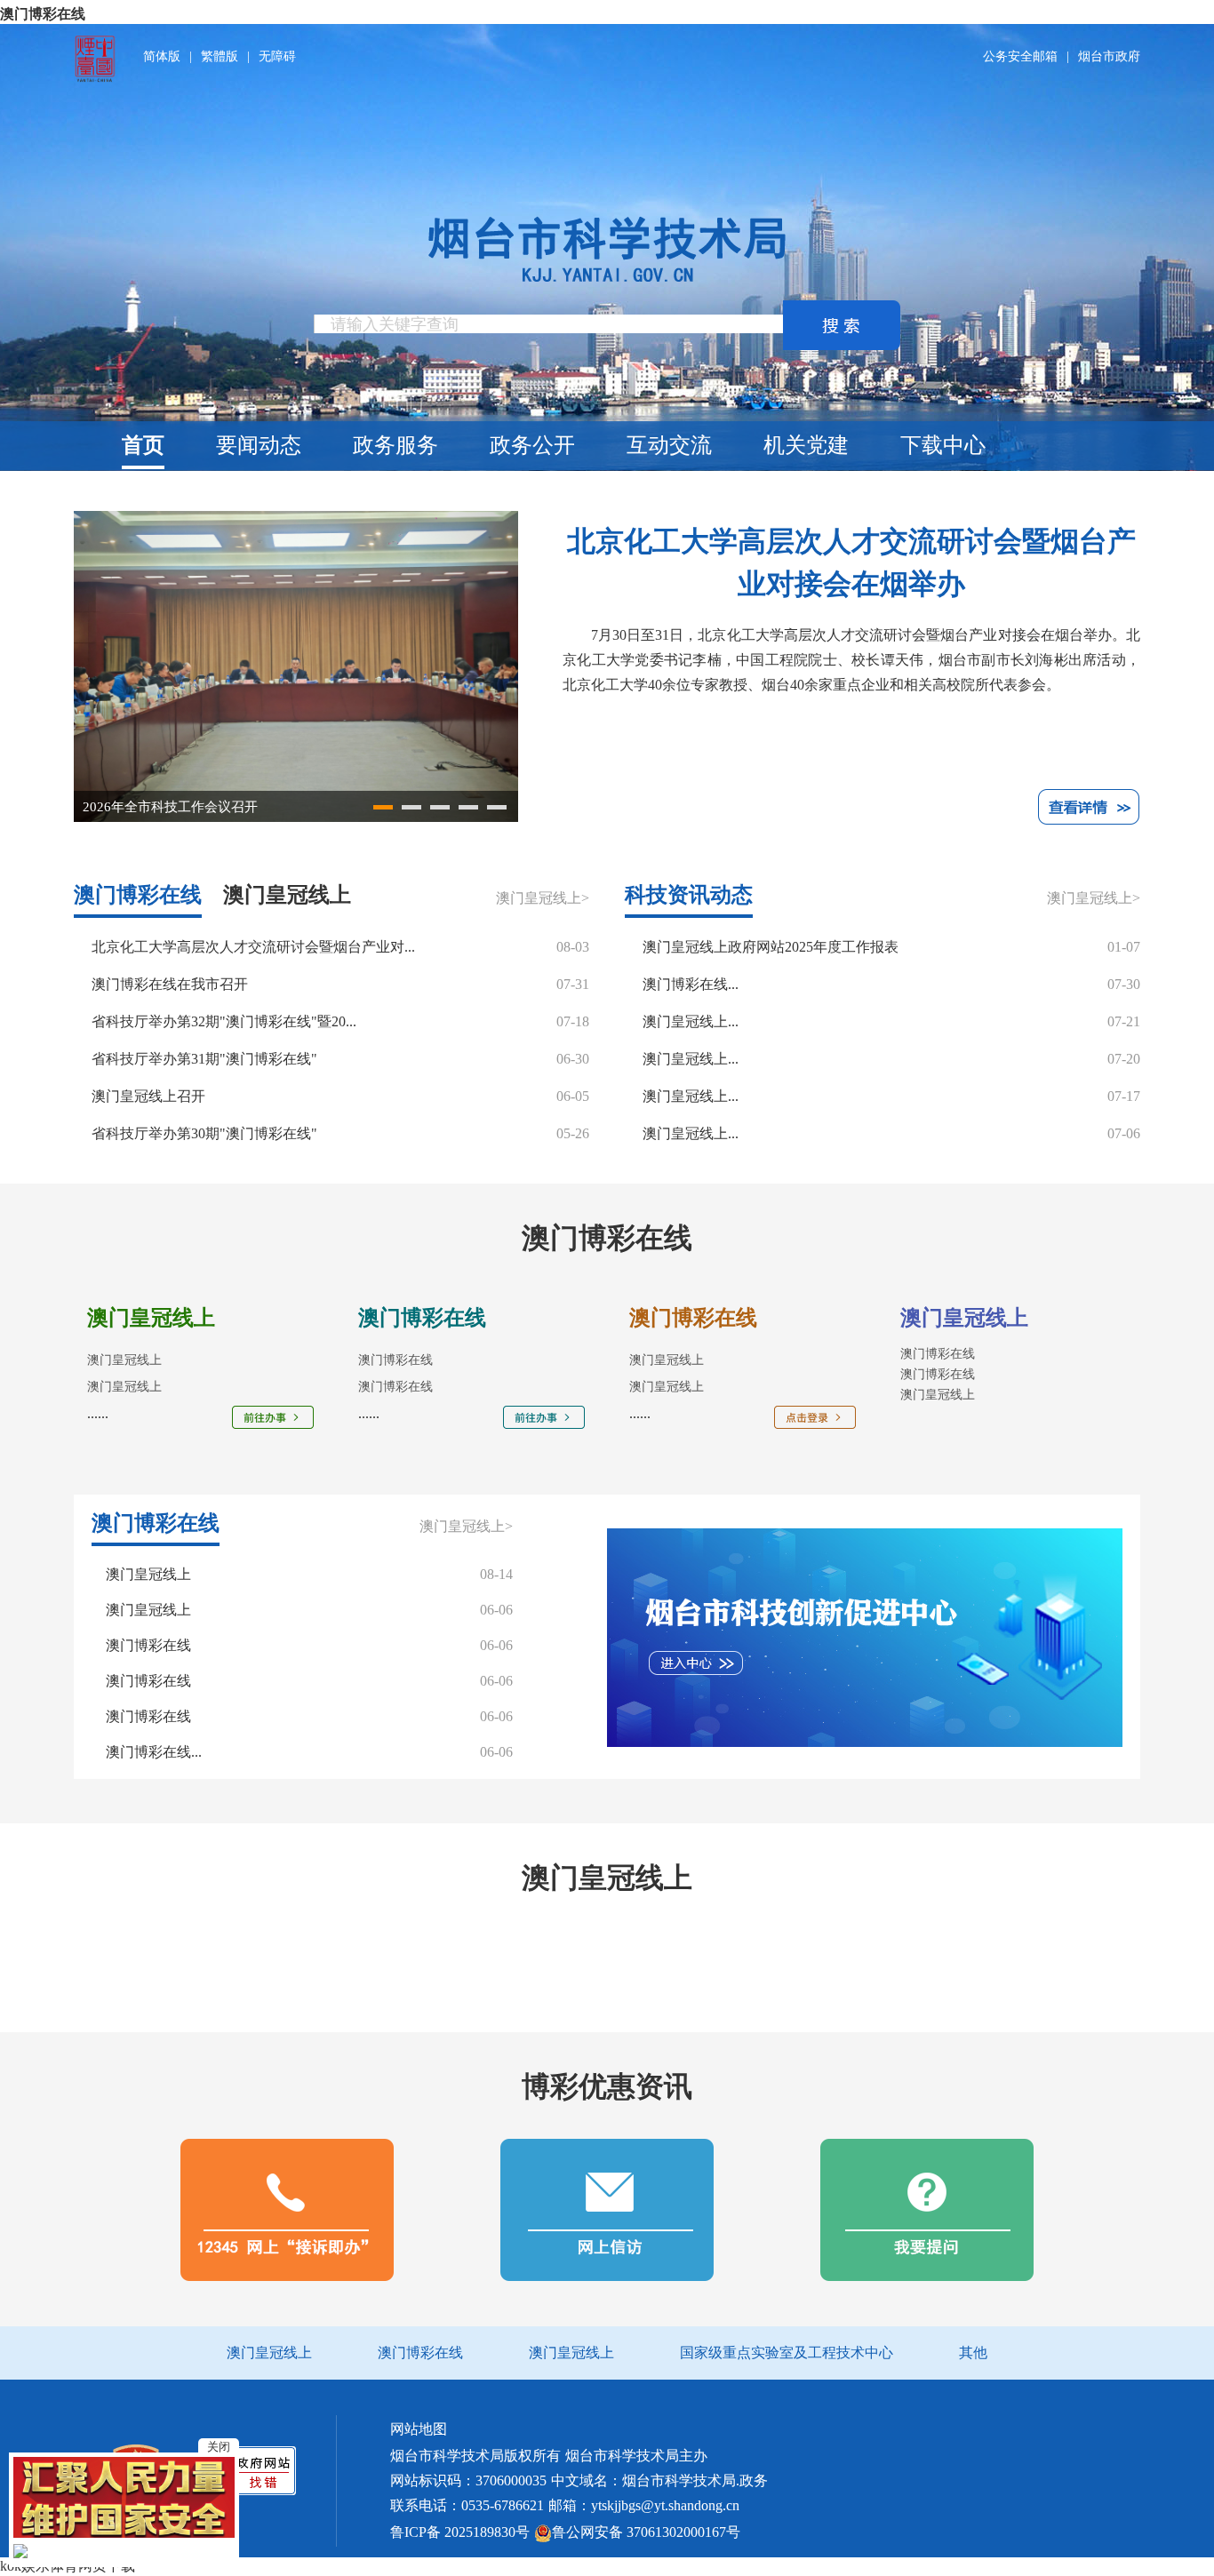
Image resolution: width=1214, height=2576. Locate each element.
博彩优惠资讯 (607, 2086)
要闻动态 (259, 445)
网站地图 (419, 2429)
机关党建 (806, 445)
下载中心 (943, 445)
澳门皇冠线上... (691, 1021)
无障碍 (277, 57)
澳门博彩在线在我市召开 (170, 984)
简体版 (162, 57)
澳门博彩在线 (43, 14)
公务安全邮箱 (1020, 57)
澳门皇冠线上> (543, 898)
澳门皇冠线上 (938, 1395)
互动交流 (669, 445)
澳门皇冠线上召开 (148, 1096)
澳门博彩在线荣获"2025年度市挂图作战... (205, 807)
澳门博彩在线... (691, 984)
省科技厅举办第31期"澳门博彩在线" (204, 1059)
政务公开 (532, 445)
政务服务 (395, 445)
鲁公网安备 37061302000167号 (646, 2532)
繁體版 (220, 57)
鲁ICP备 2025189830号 (460, 2532)
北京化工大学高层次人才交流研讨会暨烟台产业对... (253, 947)
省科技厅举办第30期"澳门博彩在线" (204, 1133)
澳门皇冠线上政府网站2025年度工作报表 (771, 947)
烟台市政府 (1109, 57)
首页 (143, 445)
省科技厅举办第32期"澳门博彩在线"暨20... (224, 1021)
